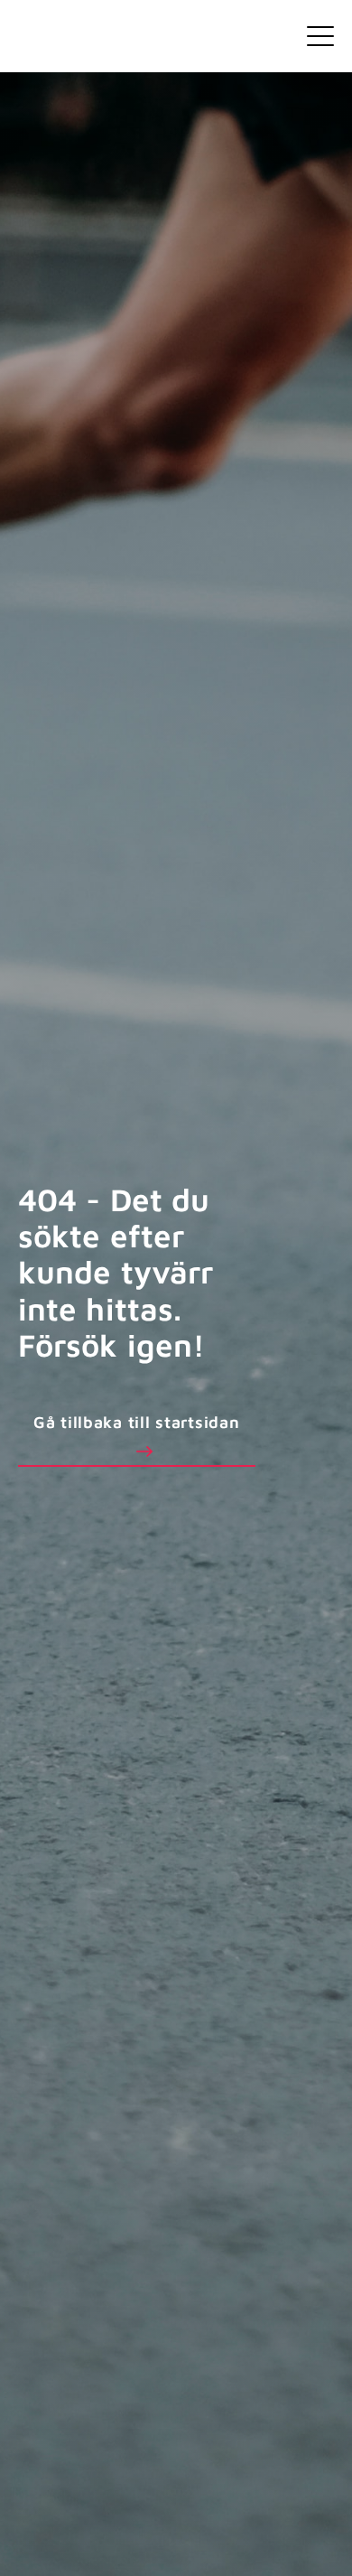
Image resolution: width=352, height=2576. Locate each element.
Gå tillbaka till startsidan (136, 1422)
